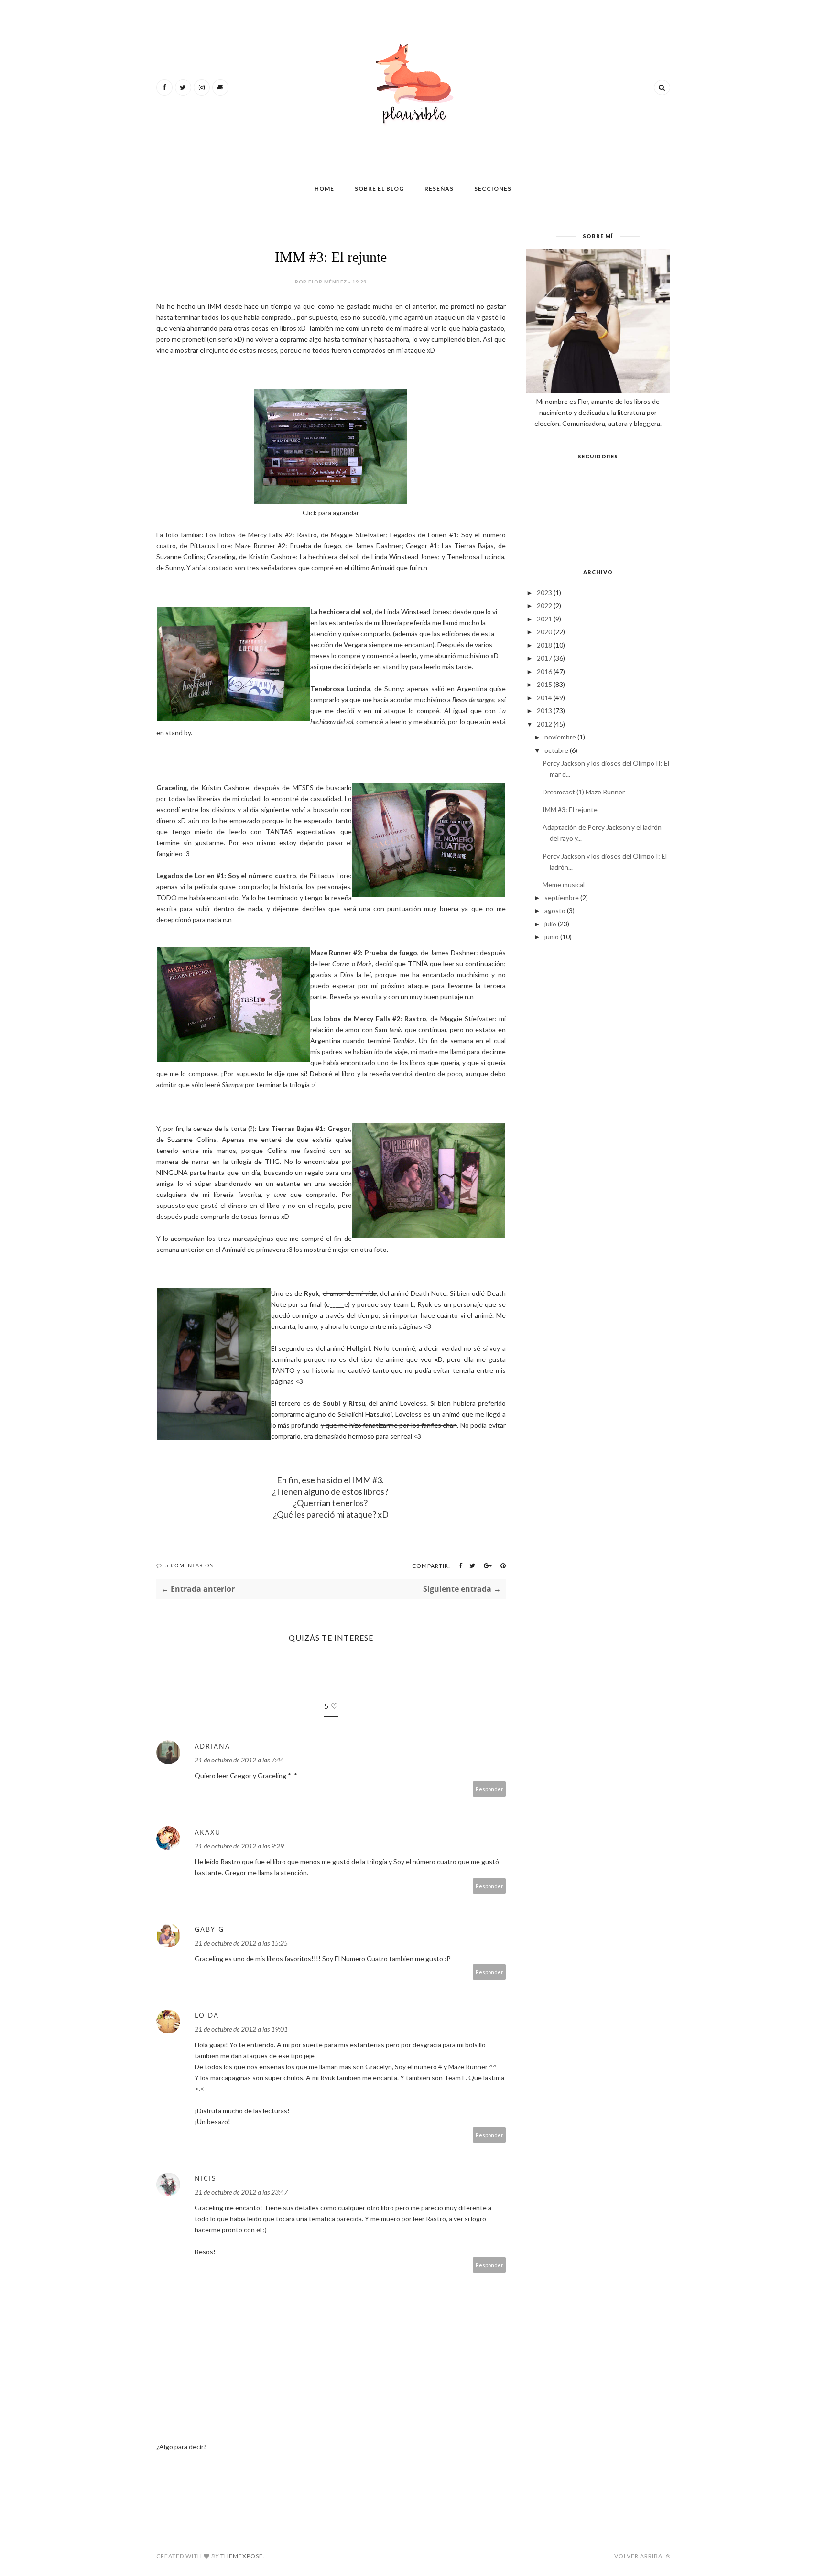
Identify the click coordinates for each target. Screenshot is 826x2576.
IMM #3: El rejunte (570, 810)
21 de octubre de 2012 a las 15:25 (241, 1943)
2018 (544, 645)
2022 (544, 605)
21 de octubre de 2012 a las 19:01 (241, 2029)
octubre (556, 750)
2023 (544, 592)
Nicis (206, 2178)
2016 (544, 671)
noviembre (560, 737)
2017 (544, 658)
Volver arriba (639, 2556)
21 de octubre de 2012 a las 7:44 (239, 1760)
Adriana (212, 1746)
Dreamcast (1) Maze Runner (584, 792)
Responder (489, 1789)
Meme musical (564, 885)
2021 (544, 619)
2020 (544, 632)
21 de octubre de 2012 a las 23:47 (241, 2192)
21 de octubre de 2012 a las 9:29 (239, 1846)
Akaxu (208, 1832)
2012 (544, 724)
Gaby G (209, 1929)
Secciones (493, 189)
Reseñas (439, 189)
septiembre (562, 897)
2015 (544, 684)
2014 (544, 698)
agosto (555, 910)
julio (550, 924)
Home (324, 189)
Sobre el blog (379, 189)
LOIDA (207, 2015)
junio (552, 937)
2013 (544, 711)
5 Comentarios (189, 1565)
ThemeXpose (242, 2556)
